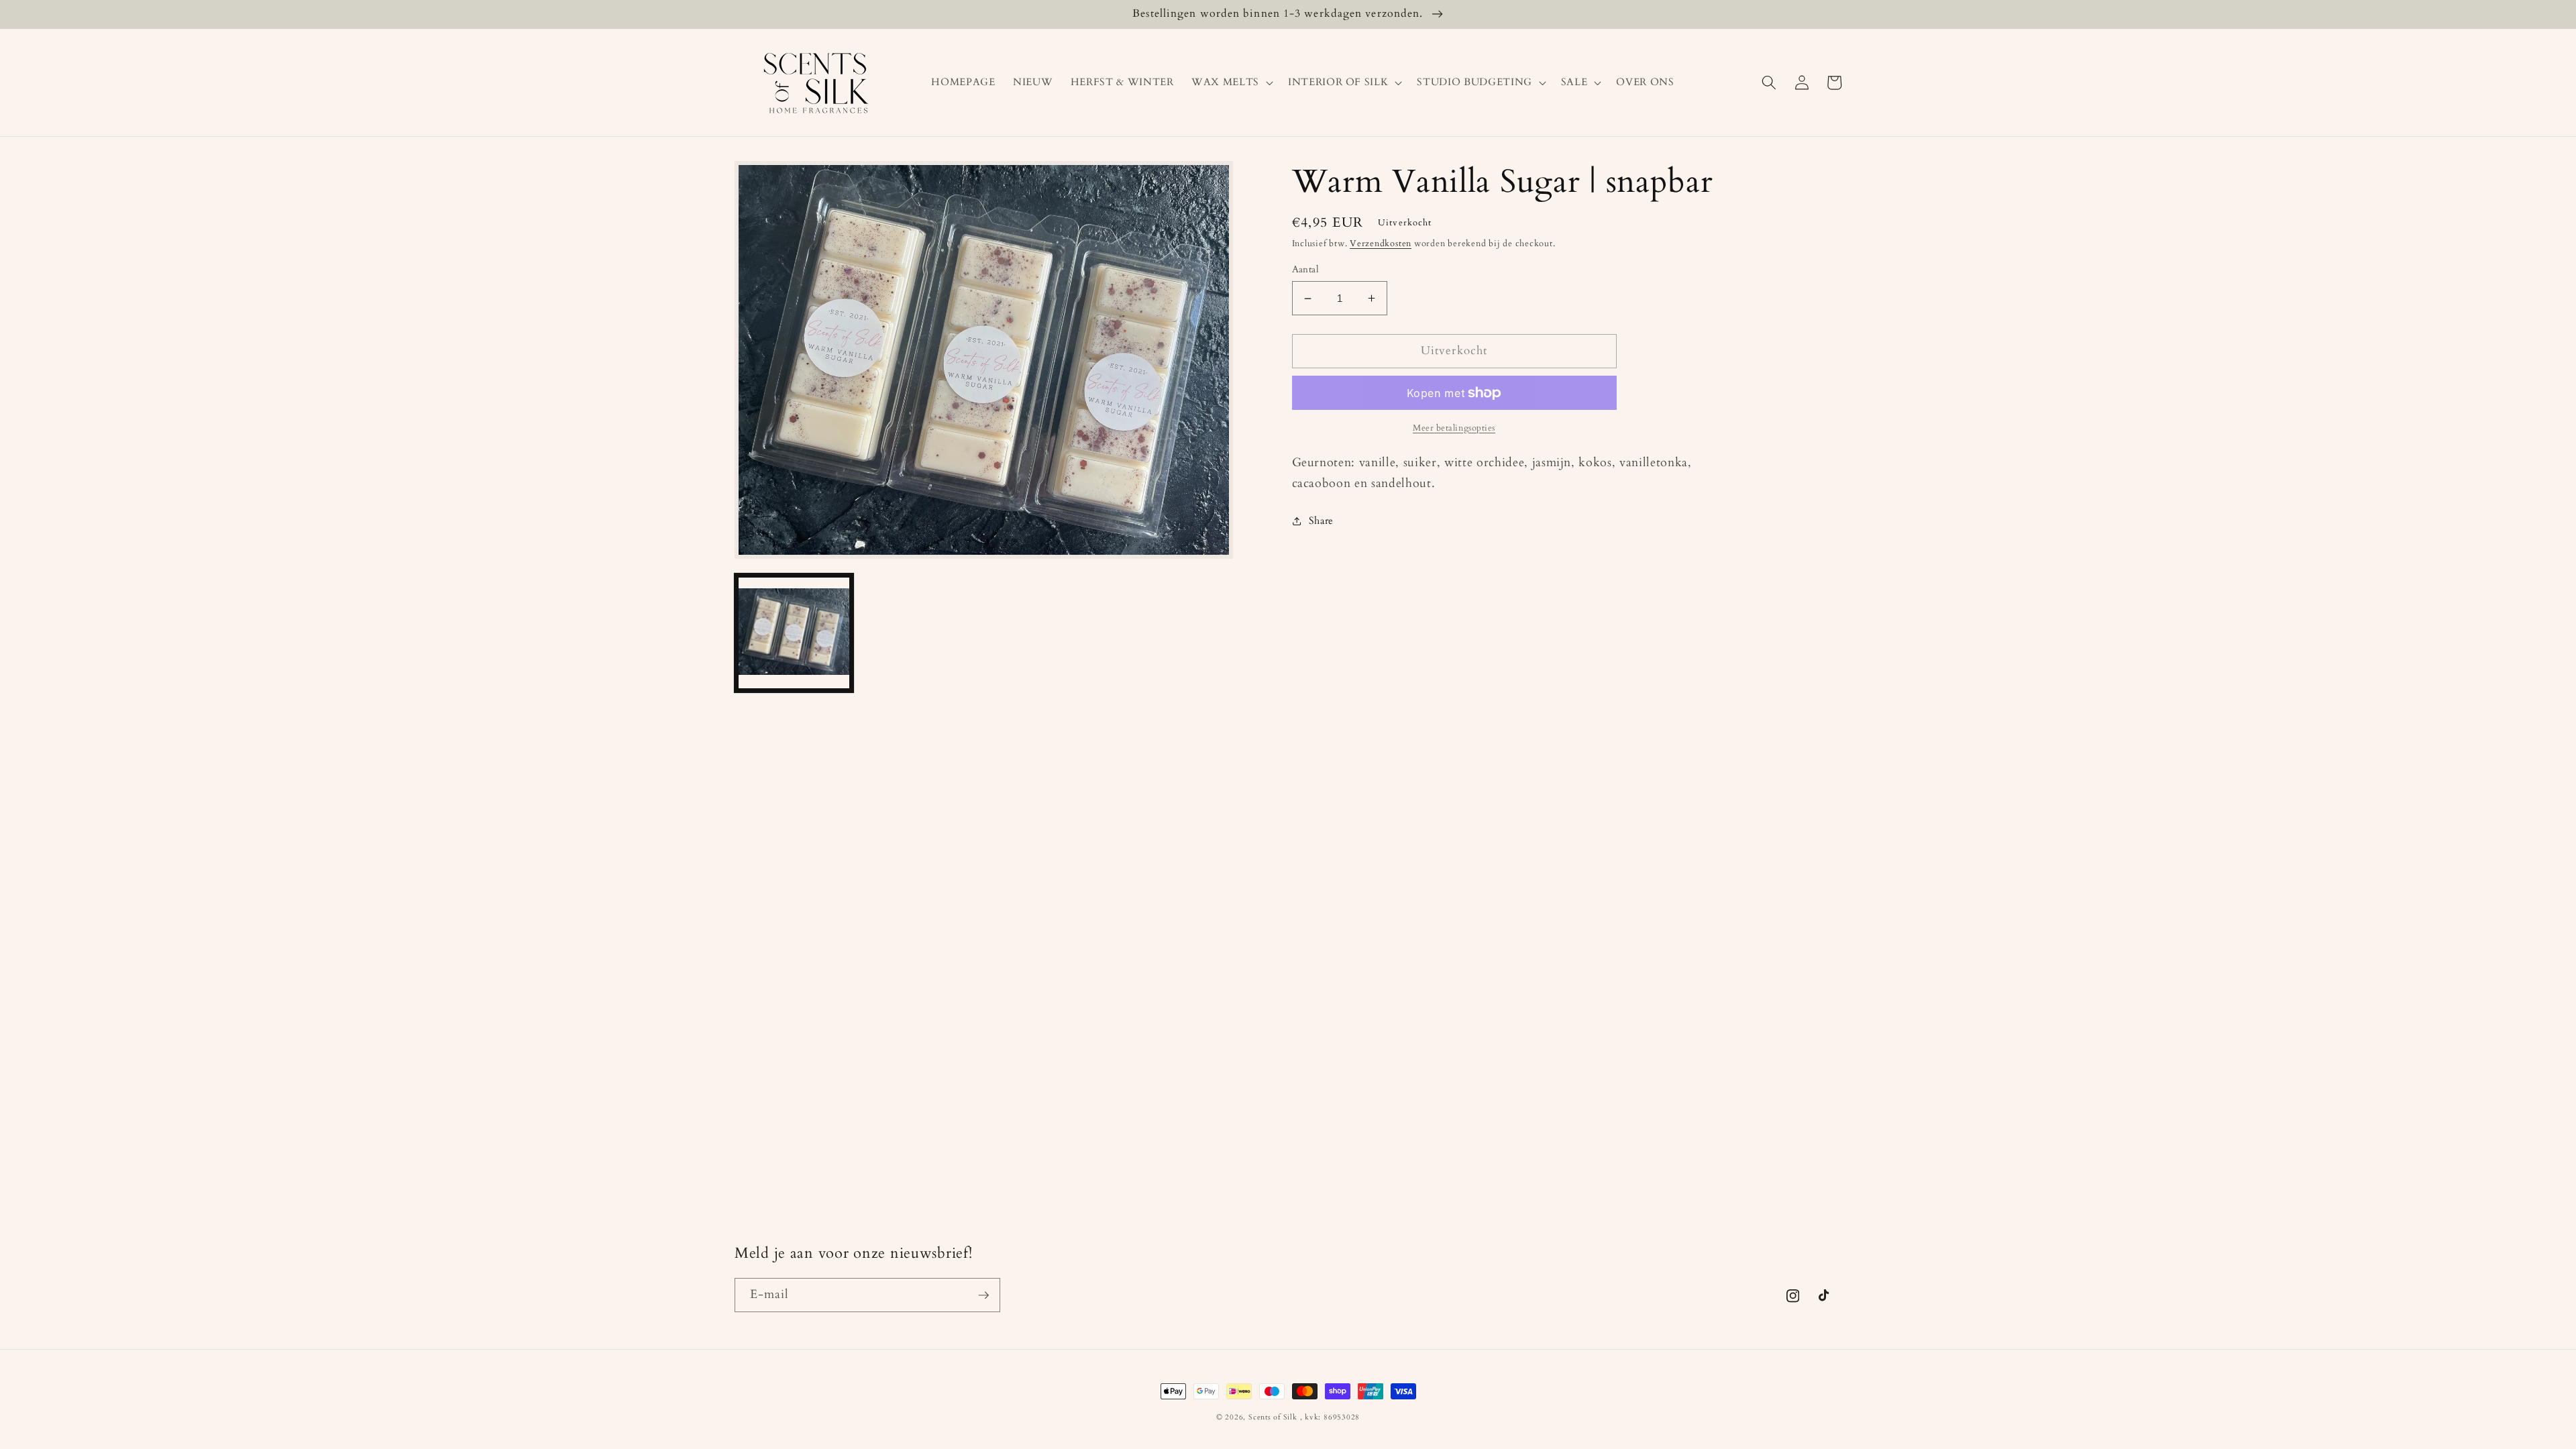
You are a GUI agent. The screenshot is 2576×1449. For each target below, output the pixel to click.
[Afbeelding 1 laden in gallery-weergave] (794, 633)
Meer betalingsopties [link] (1454, 428)
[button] (1231, 83)
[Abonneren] (983, 1295)
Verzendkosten (1381, 244)
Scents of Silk (1273, 1417)
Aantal (1306, 269)
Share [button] (1321, 521)
